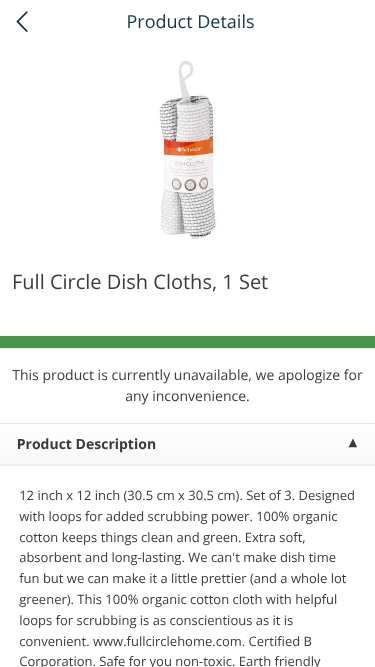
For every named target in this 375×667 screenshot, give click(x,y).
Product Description (86, 444)
